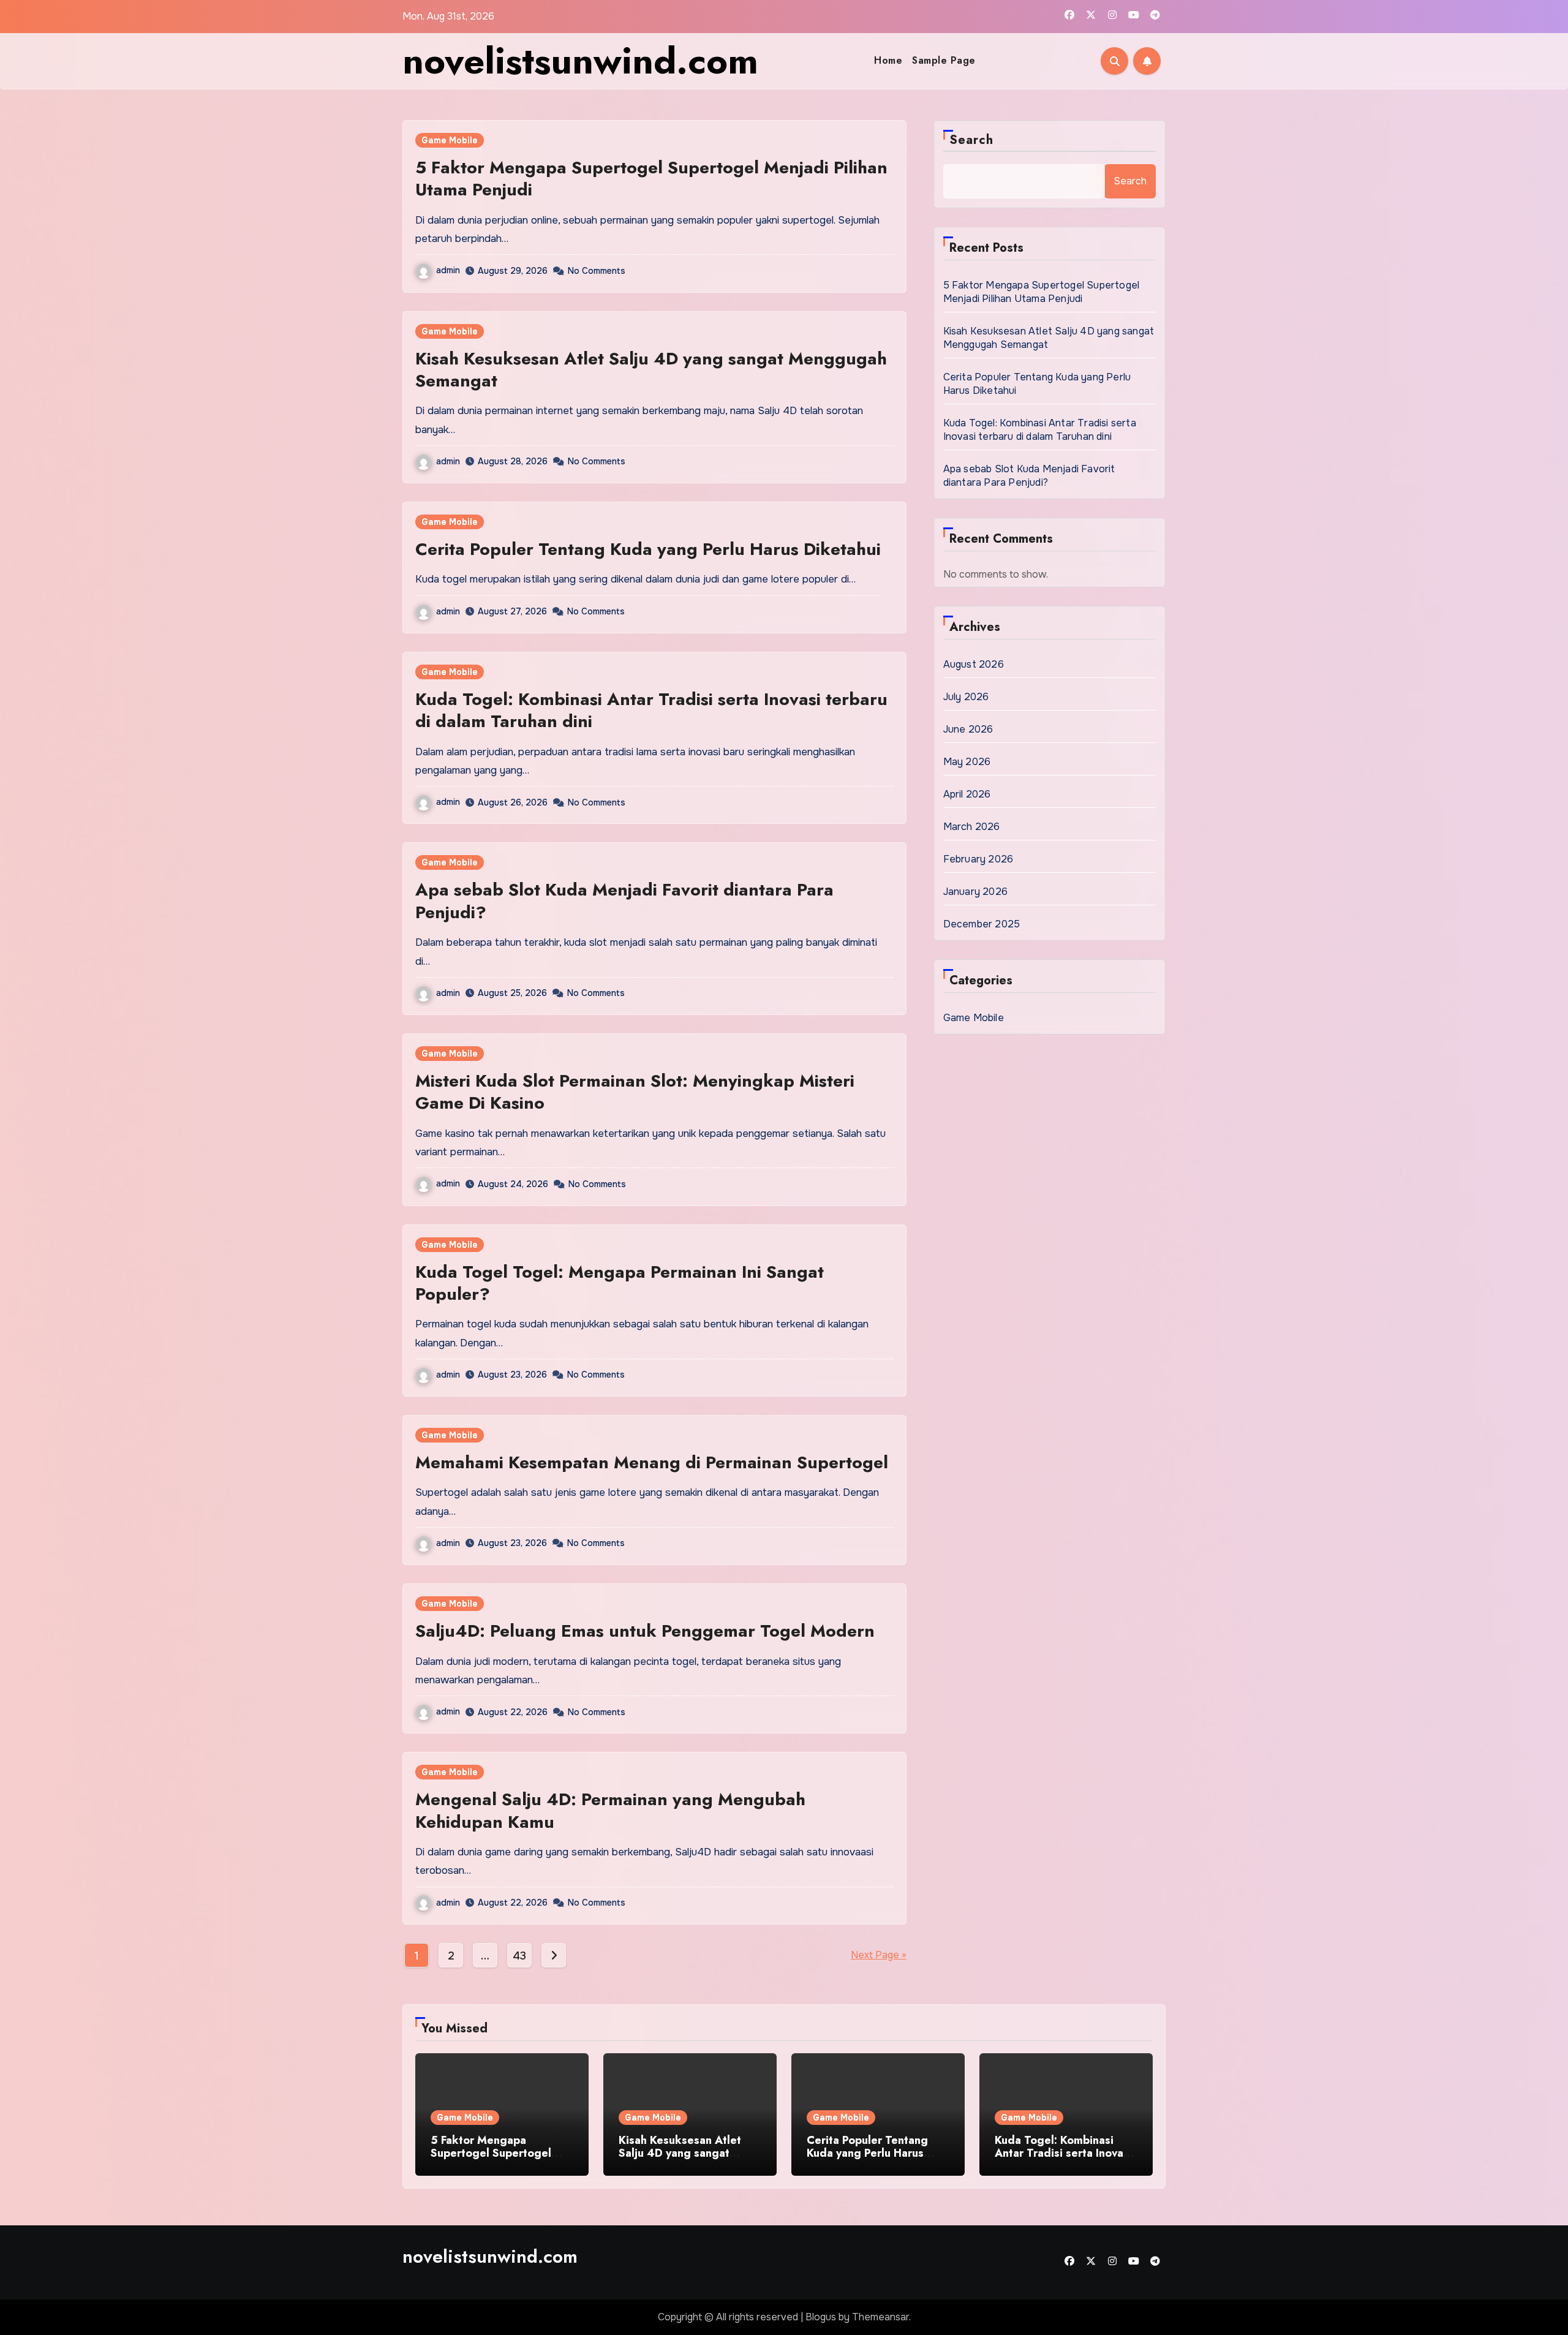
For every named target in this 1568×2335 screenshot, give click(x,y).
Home (888, 60)
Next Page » (879, 1955)
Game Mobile (450, 140)
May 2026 (967, 762)
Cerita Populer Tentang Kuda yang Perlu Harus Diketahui (648, 549)
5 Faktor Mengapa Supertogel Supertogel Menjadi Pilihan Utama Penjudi (651, 179)
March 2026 (972, 827)
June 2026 (968, 729)
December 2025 (982, 924)
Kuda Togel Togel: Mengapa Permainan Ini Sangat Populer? (620, 1283)
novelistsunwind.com (580, 61)
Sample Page (944, 60)
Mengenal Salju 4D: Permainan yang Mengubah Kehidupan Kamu (610, 1810)
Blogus (821, 2317)
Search (972, 140)
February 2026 (978, 859)
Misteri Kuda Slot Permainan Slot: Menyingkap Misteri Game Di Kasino (635, 1092)
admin (448, 270)
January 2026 (975, 892)
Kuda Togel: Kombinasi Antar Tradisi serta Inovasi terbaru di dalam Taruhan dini (651, 710)
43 (519, 1956)
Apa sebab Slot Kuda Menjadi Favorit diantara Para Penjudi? (624, 901)
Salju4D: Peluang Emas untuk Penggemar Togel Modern (645, 1631)
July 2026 (966, 697)
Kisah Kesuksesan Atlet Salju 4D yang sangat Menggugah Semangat (651, 370)
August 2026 (974, 664)
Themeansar (880, 2317)
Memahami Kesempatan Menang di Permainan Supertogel (652, 1462)
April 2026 (967, 794)
